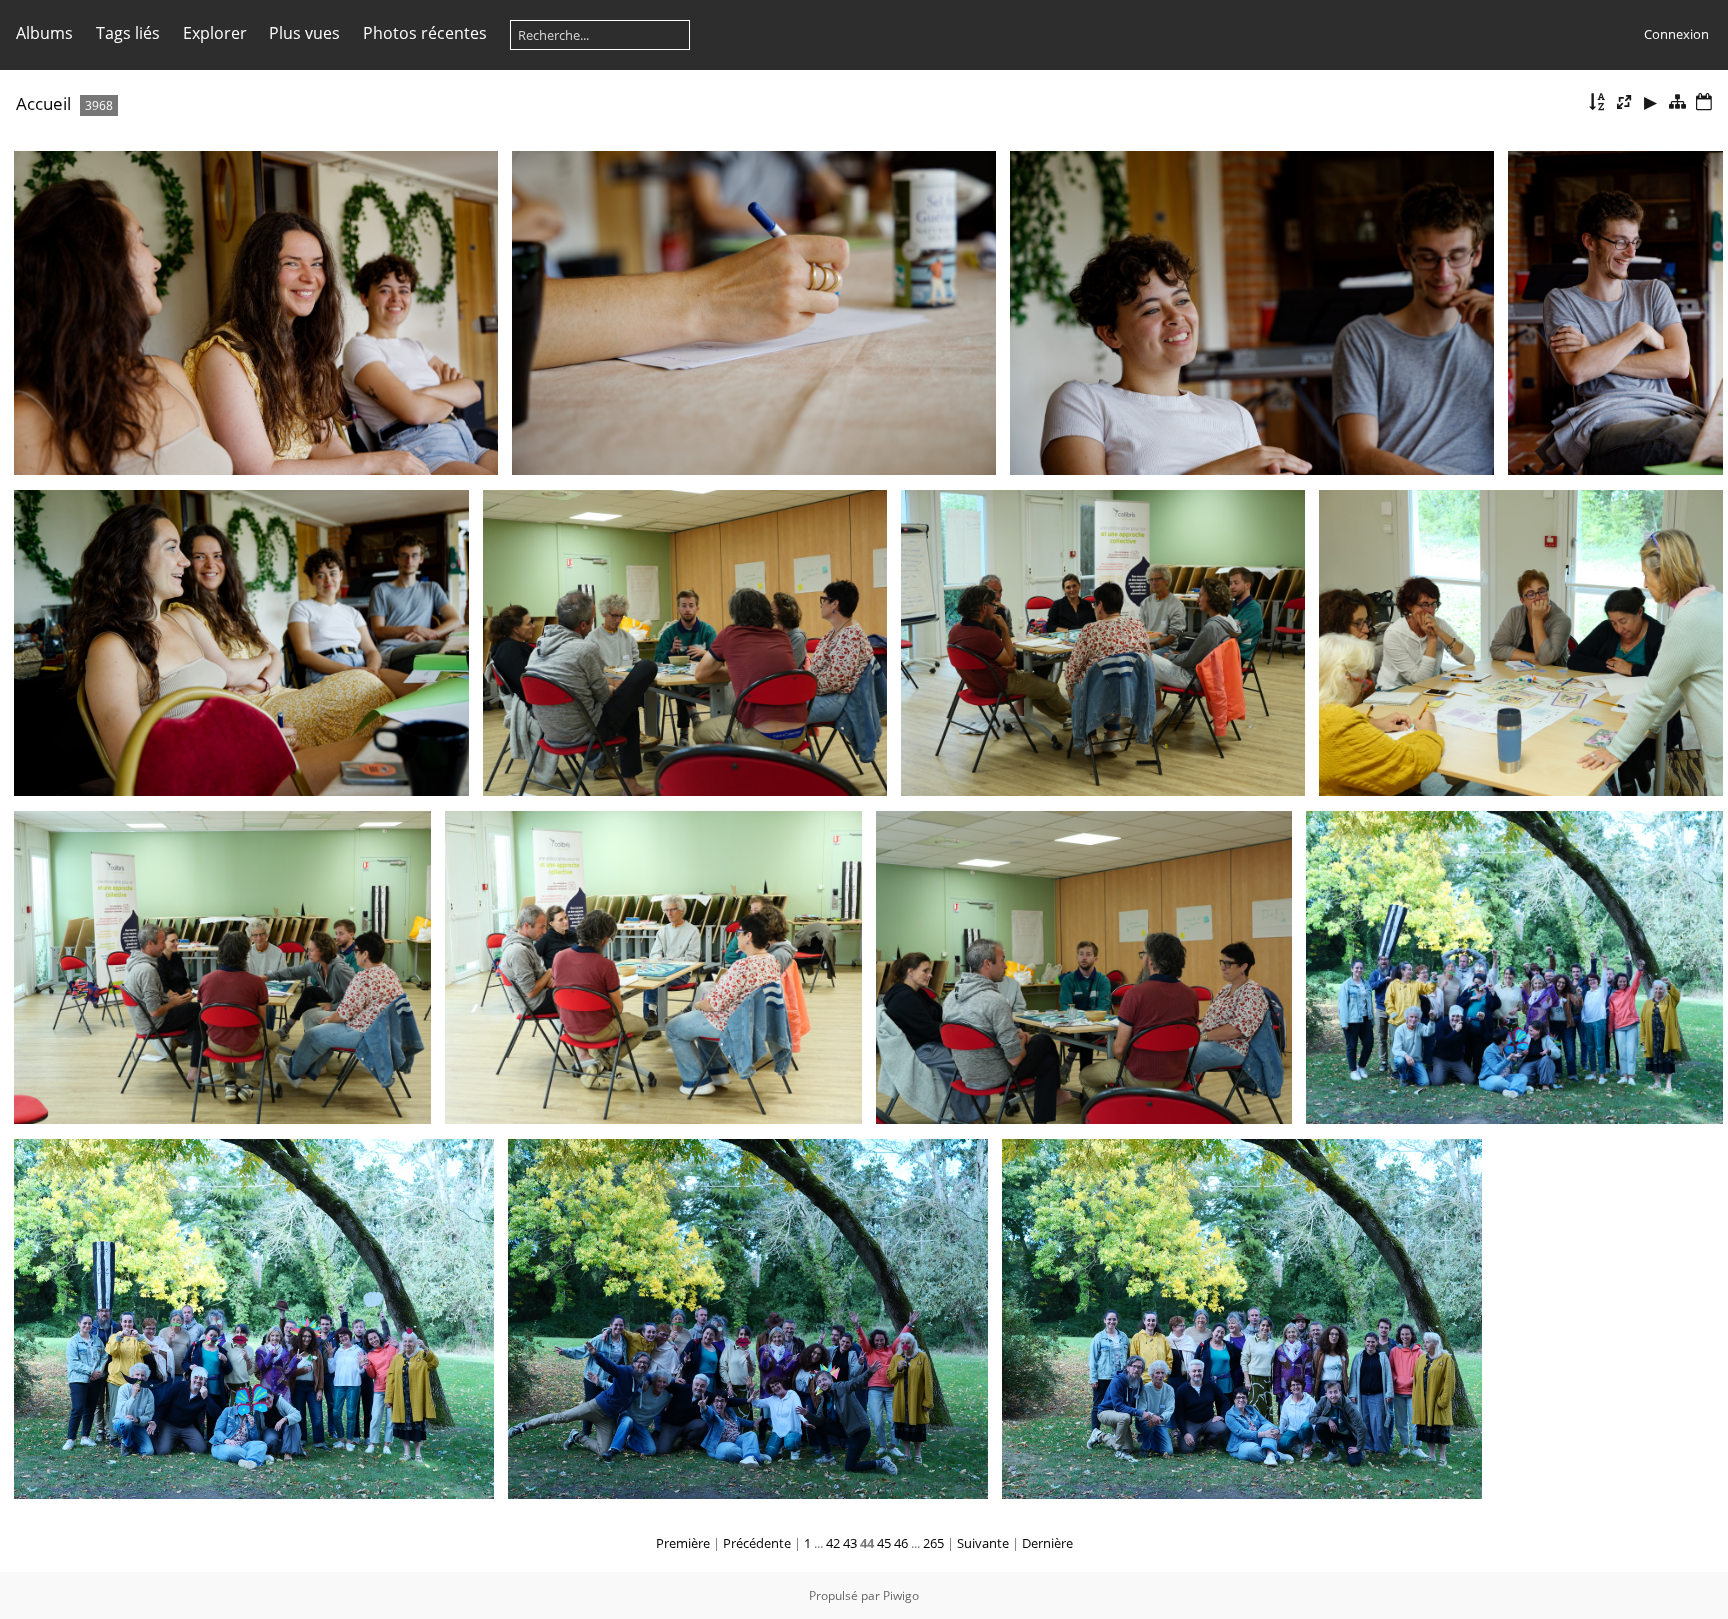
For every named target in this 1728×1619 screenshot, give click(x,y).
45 (884, 1543)
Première (683, 1543)
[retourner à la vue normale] (1677, 102)
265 (933, 1543)
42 (833, 1543)
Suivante (983, 1543)
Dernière (1047, 1543)
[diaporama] (1651, 102)
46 (901, 1543)
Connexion (1676, 34)
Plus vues (304, 33)
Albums (44, 33)
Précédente (757, 1543)
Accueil (43, 103)
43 (850, 1543)
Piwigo (901, 1595)
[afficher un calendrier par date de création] (1704, 102)
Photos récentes (425, 33)
